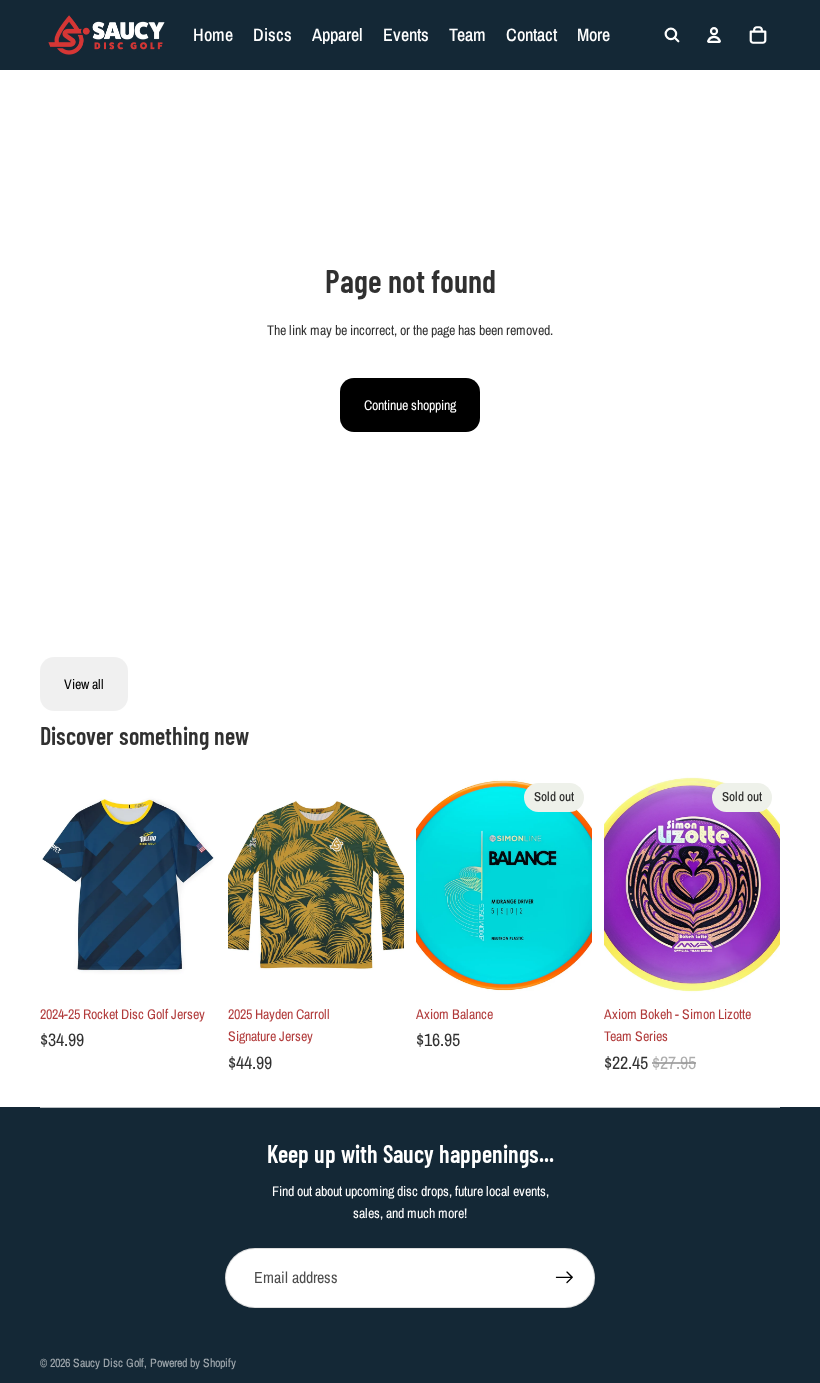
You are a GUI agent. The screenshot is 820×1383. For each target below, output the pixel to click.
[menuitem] (593, 35)
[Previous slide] (55, 885)
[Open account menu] (714, 35)
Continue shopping (410, 405)
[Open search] (672, 35)
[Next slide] (200, 885)
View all (84, 684)
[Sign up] (565, 1278)
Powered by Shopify (193, 1363)
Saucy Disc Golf (108, 1363)
